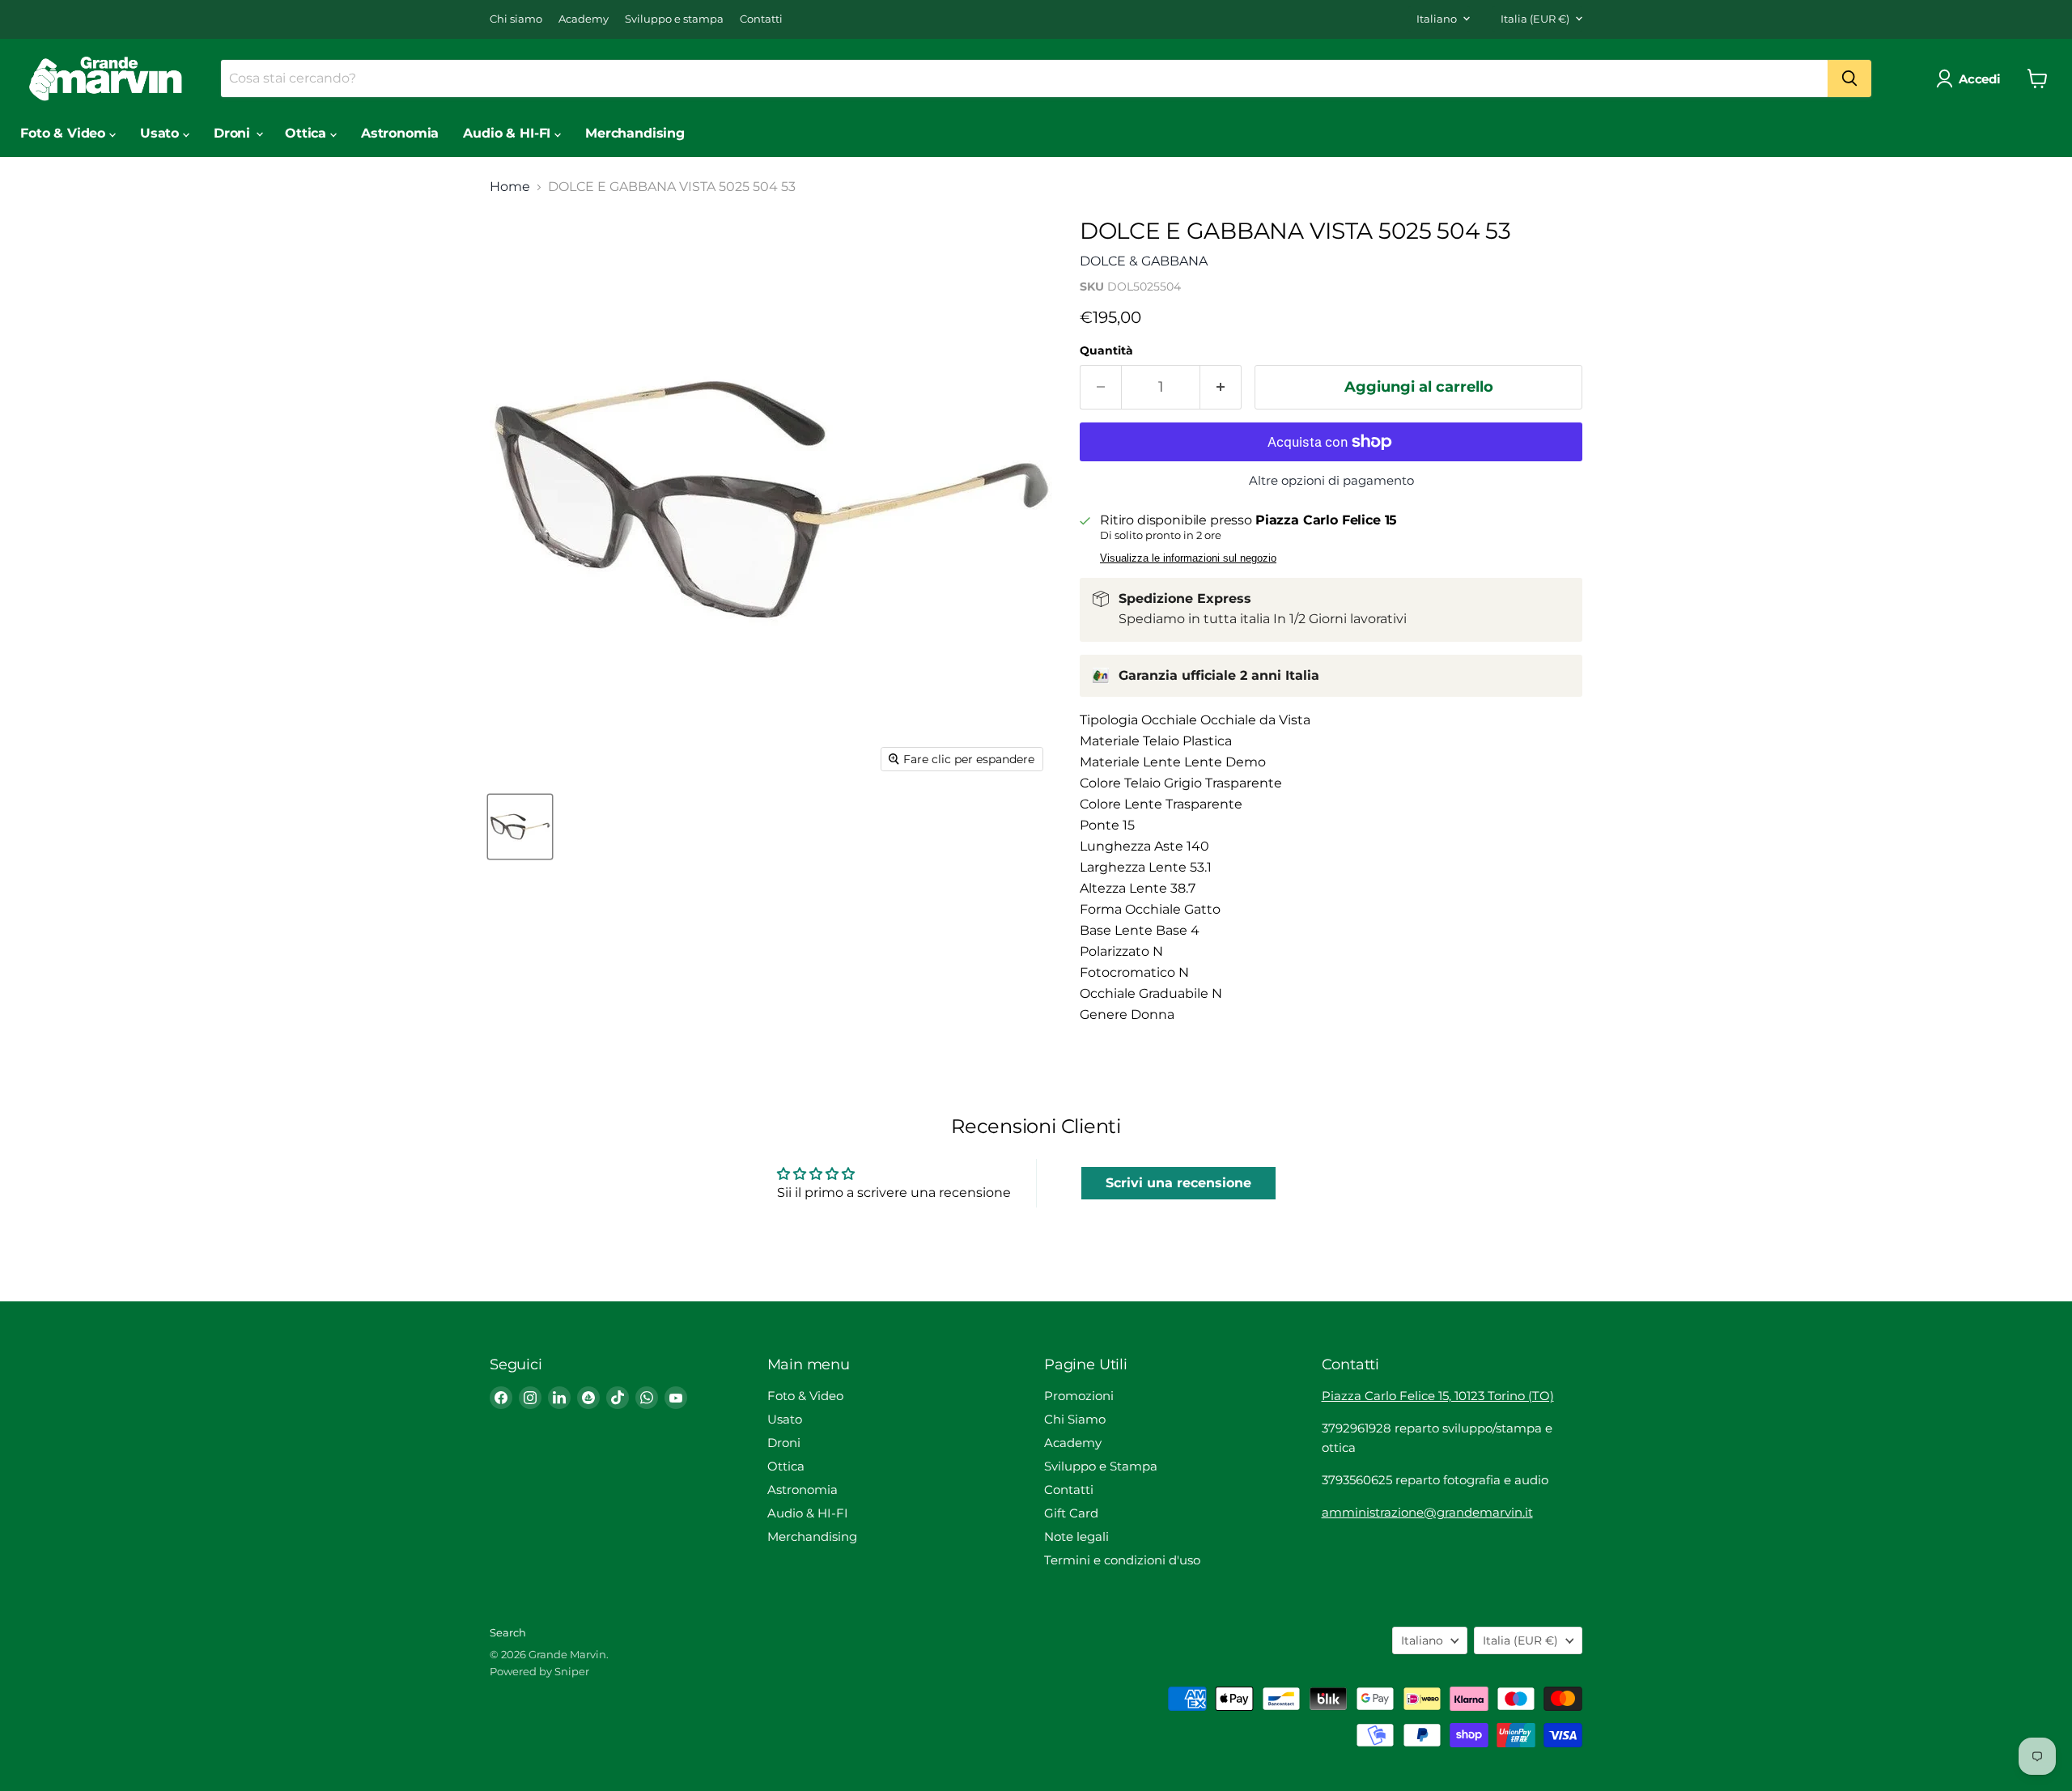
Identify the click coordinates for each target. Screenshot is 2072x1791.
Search (508, 1632)
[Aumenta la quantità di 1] (1221, 387)
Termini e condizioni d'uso (1122, 1560)
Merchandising (635, 133)
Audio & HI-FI (509, 133)
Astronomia (400, 133)
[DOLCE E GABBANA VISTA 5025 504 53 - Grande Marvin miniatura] (520, 827)
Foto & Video (65, 133)
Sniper (572, 1671)
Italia (1535, 19)
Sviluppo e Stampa (1101, 1466)
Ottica (308, 133)
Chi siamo (516, 19)
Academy (584, 19)
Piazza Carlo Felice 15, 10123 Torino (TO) (1438, 1396)
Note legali (1076, 1536)
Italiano (1437, 19)
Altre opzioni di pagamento (1331, 480)
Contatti (761, 19)
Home (510, 187)
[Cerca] (1849, 79)
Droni (234, 133)
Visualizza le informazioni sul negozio (1188, 558)
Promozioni (1079, 1396)
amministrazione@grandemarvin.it (1427, 1512)
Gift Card (1071, 1513)
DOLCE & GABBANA (1144, 261)
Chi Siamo (1075, 1419)
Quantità (1106, 350)
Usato (161, 133)
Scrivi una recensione (1178, 1183)
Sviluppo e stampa (674, 19)
